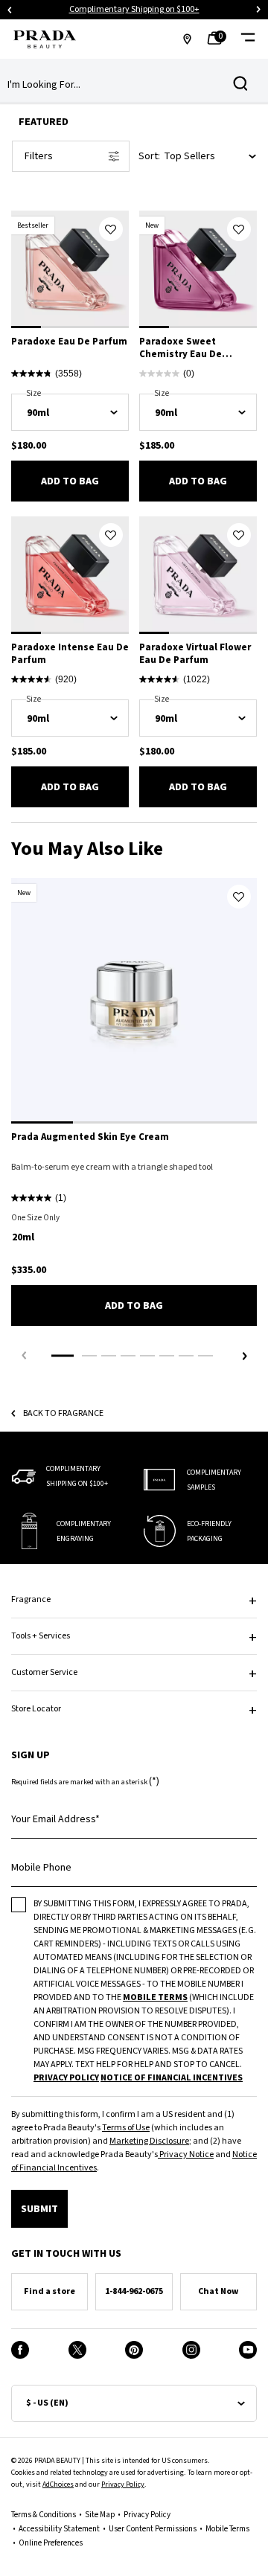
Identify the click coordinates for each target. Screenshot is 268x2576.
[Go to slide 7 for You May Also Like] (186, 1356)
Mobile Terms (227, 2529)
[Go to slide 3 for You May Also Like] (109, 1356)
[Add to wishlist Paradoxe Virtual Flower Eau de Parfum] (239, 535)
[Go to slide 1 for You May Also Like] (63, 1356)
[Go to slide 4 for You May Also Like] (128, 1356)
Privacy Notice (186, 2154)
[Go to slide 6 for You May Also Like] (167, 1356)
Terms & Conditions (44, 2515)
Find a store (50, 2291)
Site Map (100, 2515)
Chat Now (218, 2291)
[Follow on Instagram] (191, 2350)
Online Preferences (51, 2543)
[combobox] (122, 85)
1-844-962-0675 (134, 2291)
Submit (39, 2209)
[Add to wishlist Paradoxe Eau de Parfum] (111, 229)
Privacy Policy (123, 2484)
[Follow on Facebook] (20, 2350)
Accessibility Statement (59, 2529)
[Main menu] (248, 39)
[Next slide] (258, 10)
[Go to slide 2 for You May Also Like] (89, 1356)
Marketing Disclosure (149, 2141)
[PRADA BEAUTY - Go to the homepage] (45, 39)
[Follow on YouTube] (248, 2350)
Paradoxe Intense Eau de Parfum (70, 654)
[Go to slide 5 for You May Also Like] (147, 1356)
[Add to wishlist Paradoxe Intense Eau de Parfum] (111, 535)
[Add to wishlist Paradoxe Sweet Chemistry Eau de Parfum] (239, 229)
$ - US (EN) (47, 2403)
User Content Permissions (153, 2529)
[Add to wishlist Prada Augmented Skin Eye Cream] (239, 897)
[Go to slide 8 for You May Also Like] (205, 1356)
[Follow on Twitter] (77, 2350)
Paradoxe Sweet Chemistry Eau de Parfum (181, 348)
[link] (219, 39)
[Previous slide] (10, 10)
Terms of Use (126, 2128)
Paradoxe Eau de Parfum (69, 342)
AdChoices (58, 2484)
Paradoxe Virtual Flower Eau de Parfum (195, 654)
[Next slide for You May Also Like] (244, 1356)
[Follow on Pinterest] (134, 2350)
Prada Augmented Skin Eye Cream (90, 1137)
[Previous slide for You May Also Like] (24, 1356)
